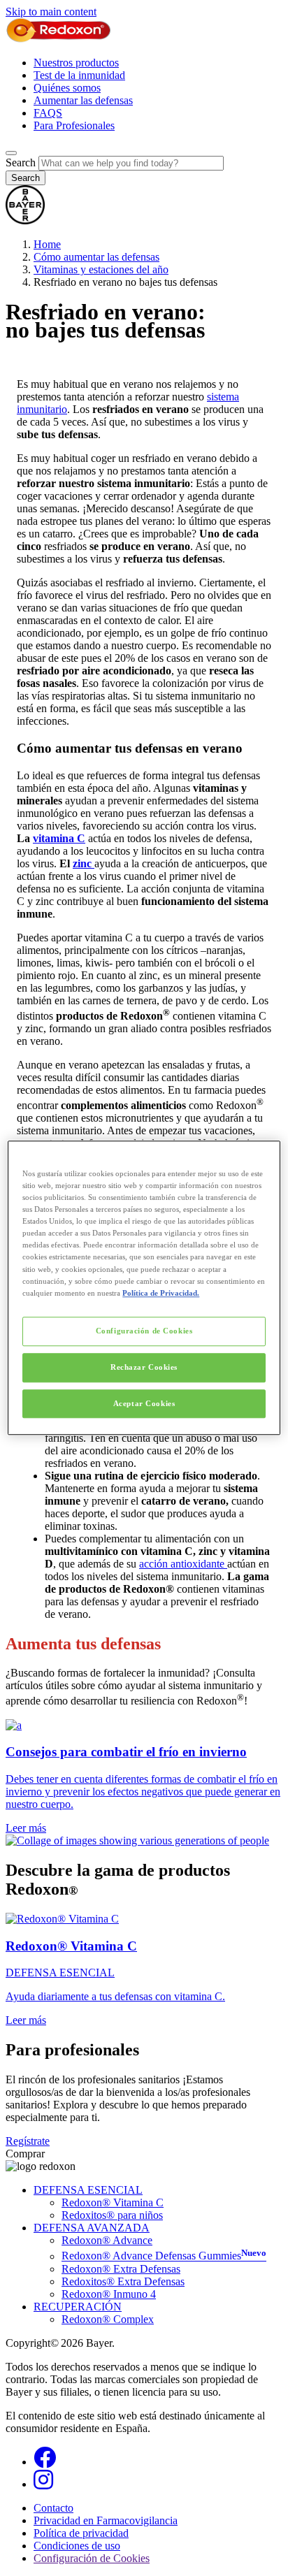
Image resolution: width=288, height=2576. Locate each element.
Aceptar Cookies (144, 1403)
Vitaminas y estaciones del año (101, 269)
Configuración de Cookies (144, 1331)
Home (47, 244)
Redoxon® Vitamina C (113, 2202)
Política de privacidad (81, 2533)
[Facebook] (45, 2462)
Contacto (53, 2508)
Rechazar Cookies (144, 1367)
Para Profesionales (74, 125)
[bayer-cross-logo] (25, 220)
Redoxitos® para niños (112, 2215)
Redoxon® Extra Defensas (121, 2269)
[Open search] (11, 153)
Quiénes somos (67, 88)
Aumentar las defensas (83, 100)
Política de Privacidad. (161, 1293)
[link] (144, 1777)
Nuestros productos (76, 63)
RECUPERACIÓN (78, 2307)
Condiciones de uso (77, 2546)
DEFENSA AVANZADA (92, 2228)
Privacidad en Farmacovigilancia (106, 2520)
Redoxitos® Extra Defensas (123, 2281)
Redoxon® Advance (107, 2240)
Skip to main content (51, 12)
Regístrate (28, 2141)
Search (21, 162)
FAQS (48, 113)
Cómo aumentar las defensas (96, 257)
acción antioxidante (183, 1564)
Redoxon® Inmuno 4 (109, 2294)
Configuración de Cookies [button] (92, 2558)
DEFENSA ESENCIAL (88, 2190)
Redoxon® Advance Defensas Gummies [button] (164, 2256)
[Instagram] (43, 2484)
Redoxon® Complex (108, 2319)
